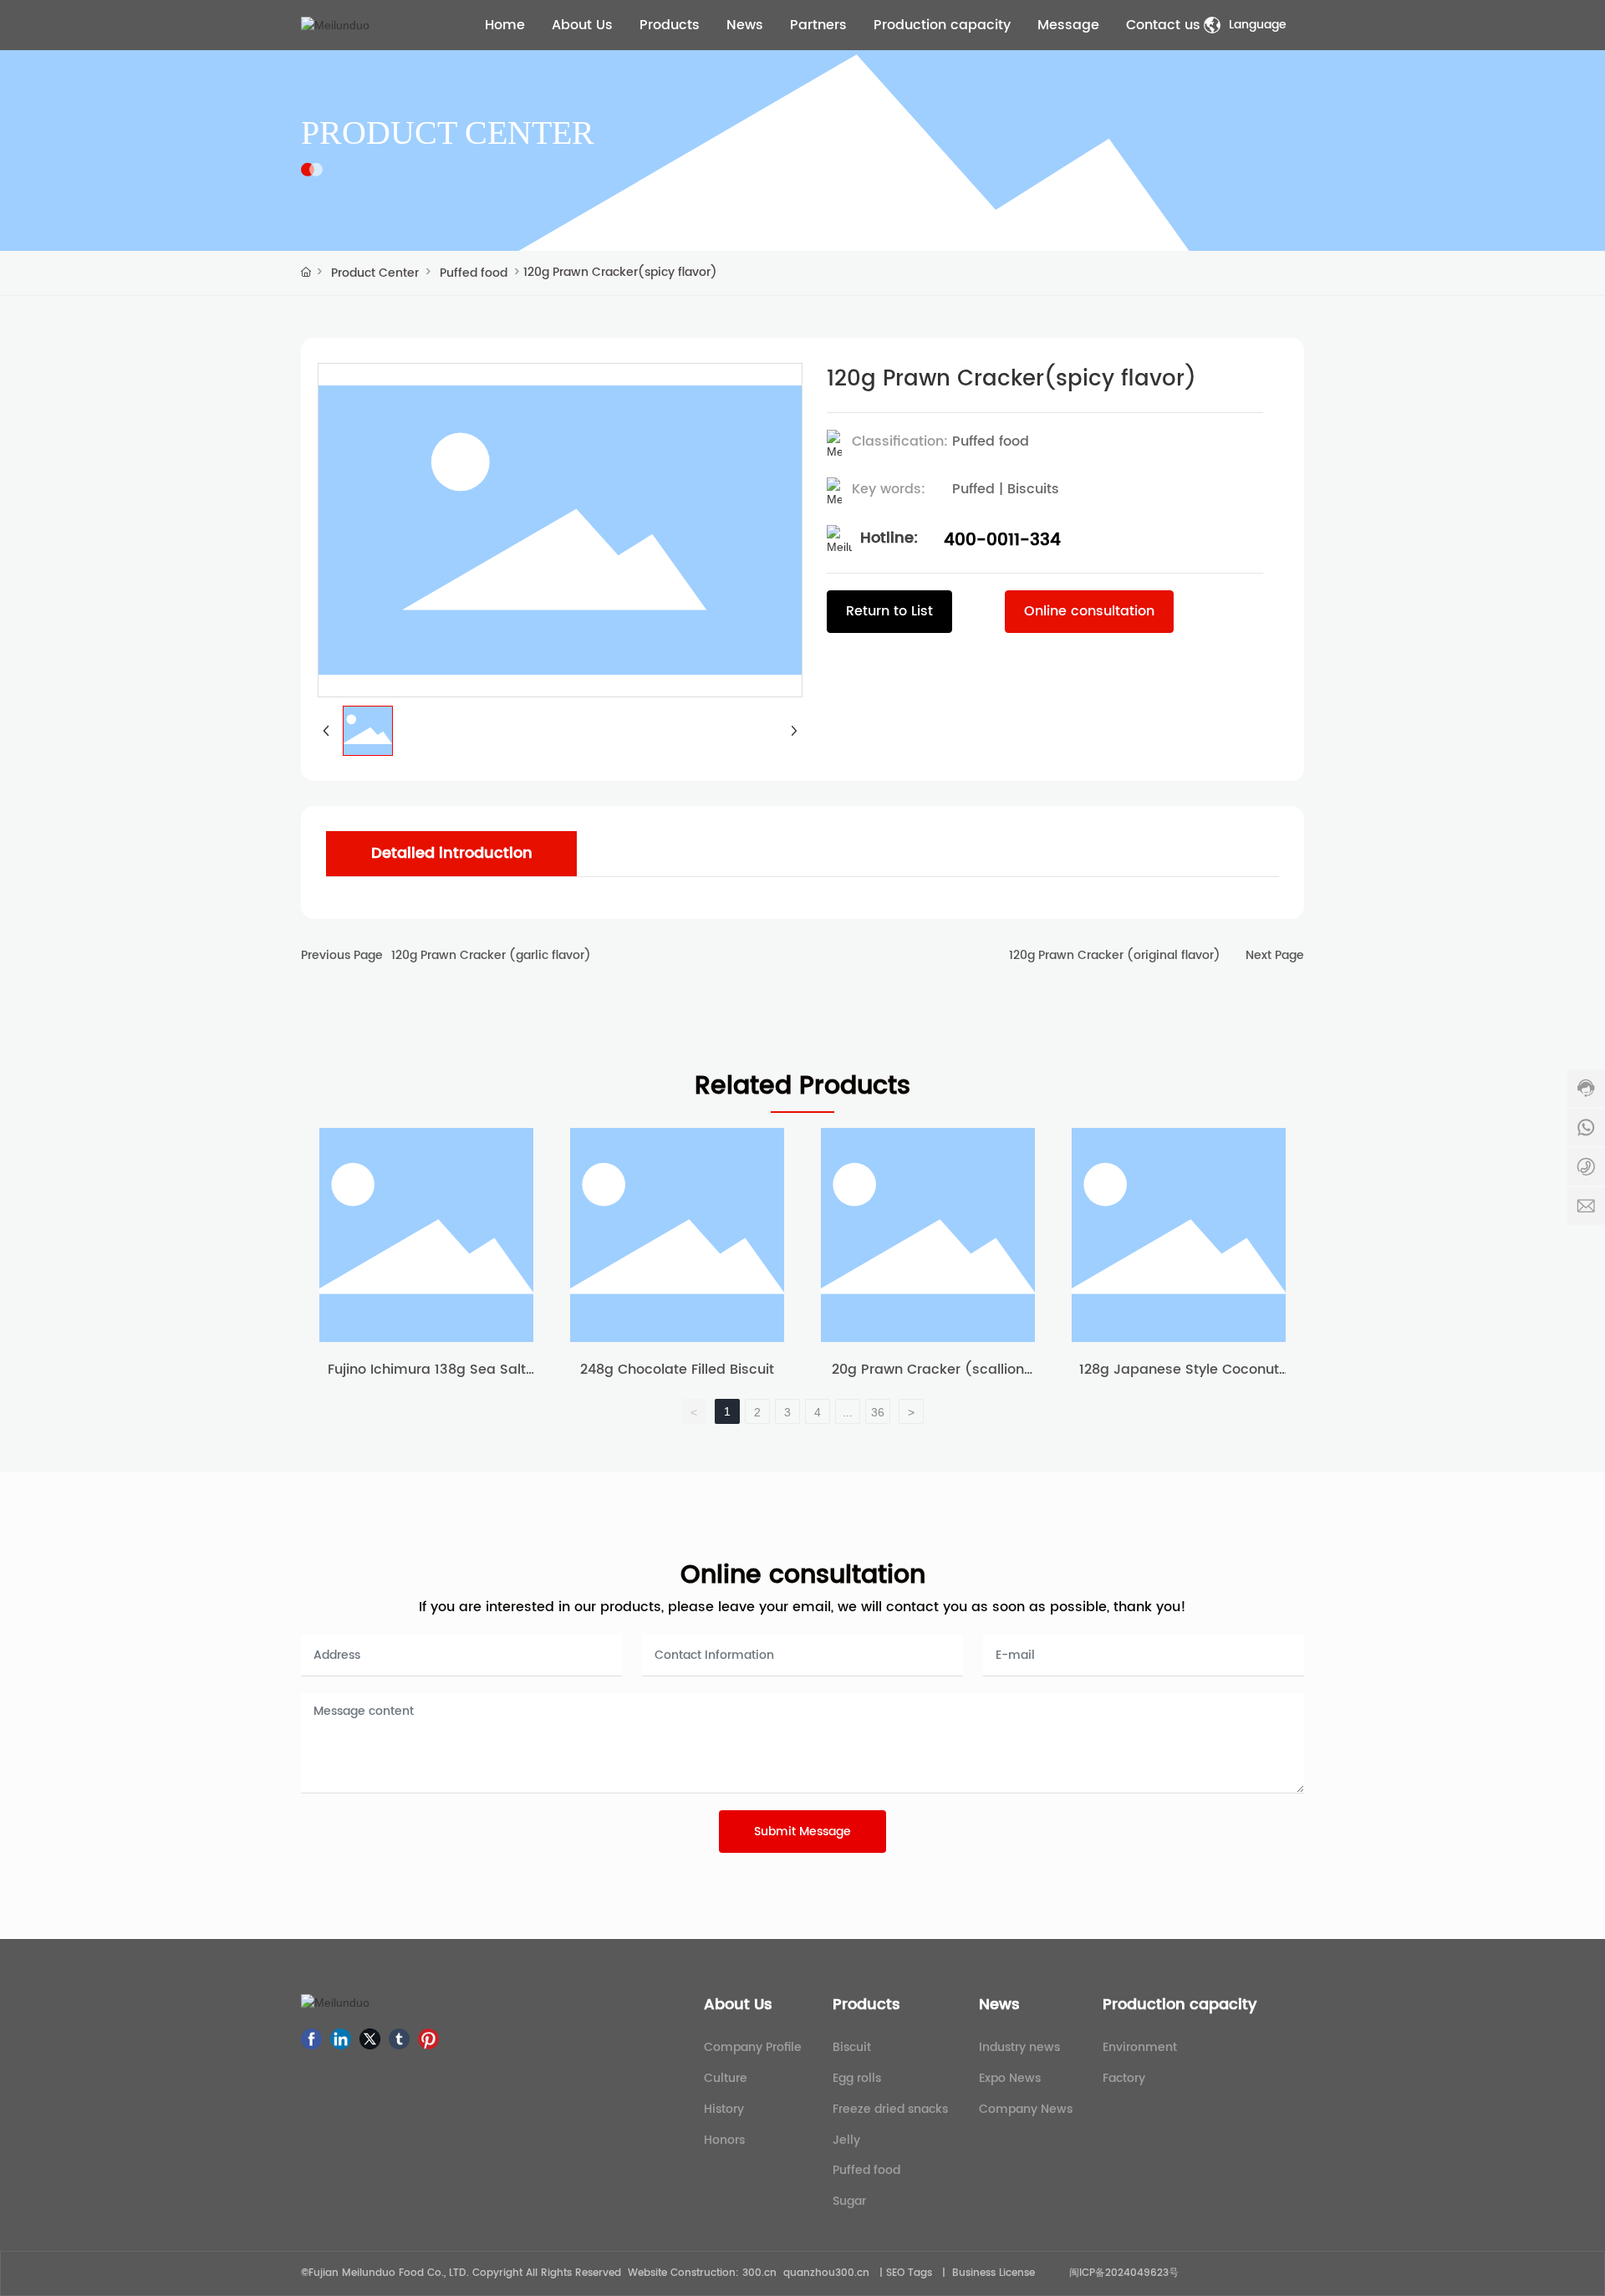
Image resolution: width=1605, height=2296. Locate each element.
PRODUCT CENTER (448, 133)
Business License (994, 2273)
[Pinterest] (428, 2039)
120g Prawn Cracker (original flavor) (1115, 955)
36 (878, 1412)
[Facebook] (311, 2039)
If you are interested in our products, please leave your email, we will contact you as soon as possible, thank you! (802, 1607)
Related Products (802, 1087)
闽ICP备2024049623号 (1124, 2273)
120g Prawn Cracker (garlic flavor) (491, 955)
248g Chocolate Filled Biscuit (677, 1370)
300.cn (759, 2273)
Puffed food (474, 273)
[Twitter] (370, 2039)
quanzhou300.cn (826, 2273)
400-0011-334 (1002, 541)
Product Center (375, 273)
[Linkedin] (341, 2039)
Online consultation (803, 1576)
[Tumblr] (399, 2039)
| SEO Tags (904, 2273)
